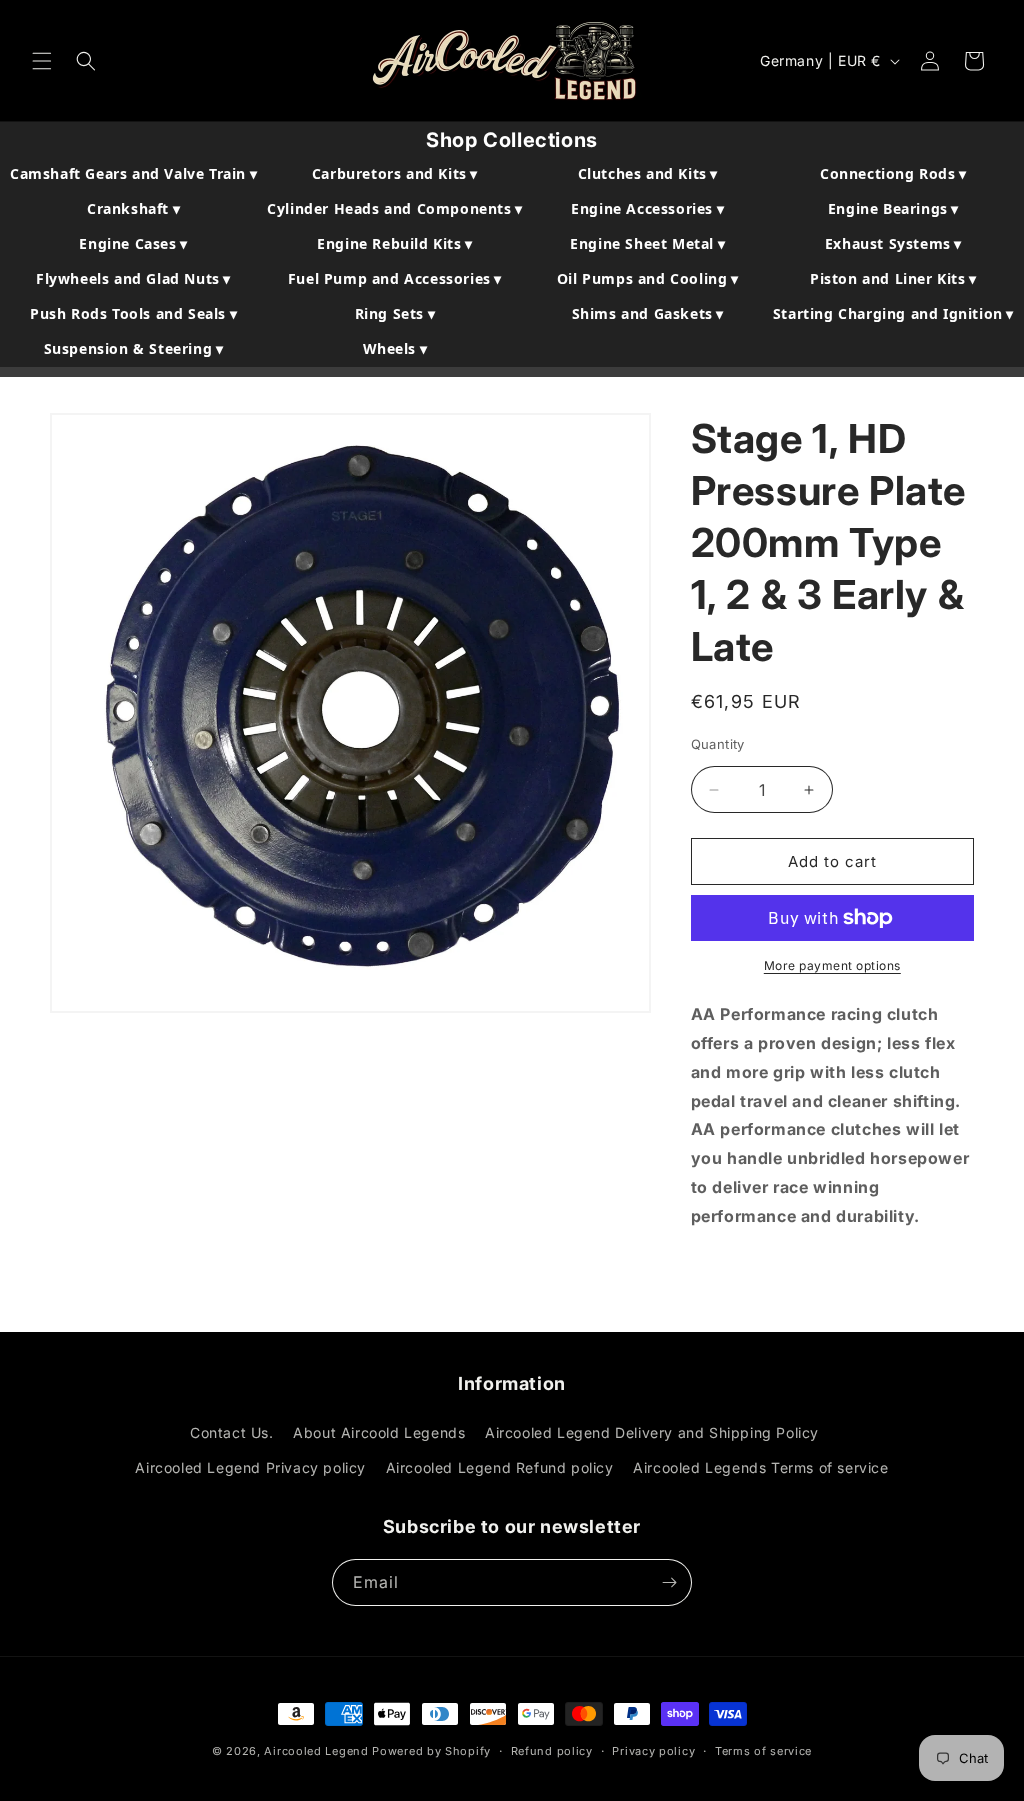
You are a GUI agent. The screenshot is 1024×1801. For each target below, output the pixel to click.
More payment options (832, 965)
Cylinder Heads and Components (395, 208)
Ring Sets (395, 313)
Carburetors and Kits (395, 173)
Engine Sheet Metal (647, 243)
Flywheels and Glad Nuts (133, 278)
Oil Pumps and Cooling (648, 278)
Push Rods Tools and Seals (133, 313)
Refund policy (552, 1751)
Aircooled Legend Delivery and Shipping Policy (652, 1432)
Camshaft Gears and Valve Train (133, 173)
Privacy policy (653, 1751)
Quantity (718, 744)
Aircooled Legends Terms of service (760, 1467)
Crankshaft (133, 208)
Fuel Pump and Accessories (395, 278)
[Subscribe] (669, 1582)
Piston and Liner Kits (893, 278)
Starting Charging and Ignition (893, 313)
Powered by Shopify (431, 1751)
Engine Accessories (647, 208)
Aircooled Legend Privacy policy (250, 1467)
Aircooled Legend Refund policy (500, 1467)
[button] (42, 61)
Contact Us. (232, 1432)
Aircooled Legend (316, 1751)
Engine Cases (133, 243)
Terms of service (763, 1751)
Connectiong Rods (893, 173)
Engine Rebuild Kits (395, 243)
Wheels (395, 348)
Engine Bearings (893, 208)
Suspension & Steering (134, 348)
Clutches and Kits (648, 173)
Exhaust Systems (893, 243)
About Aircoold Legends (379, 1432)
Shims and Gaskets (648, 313)
